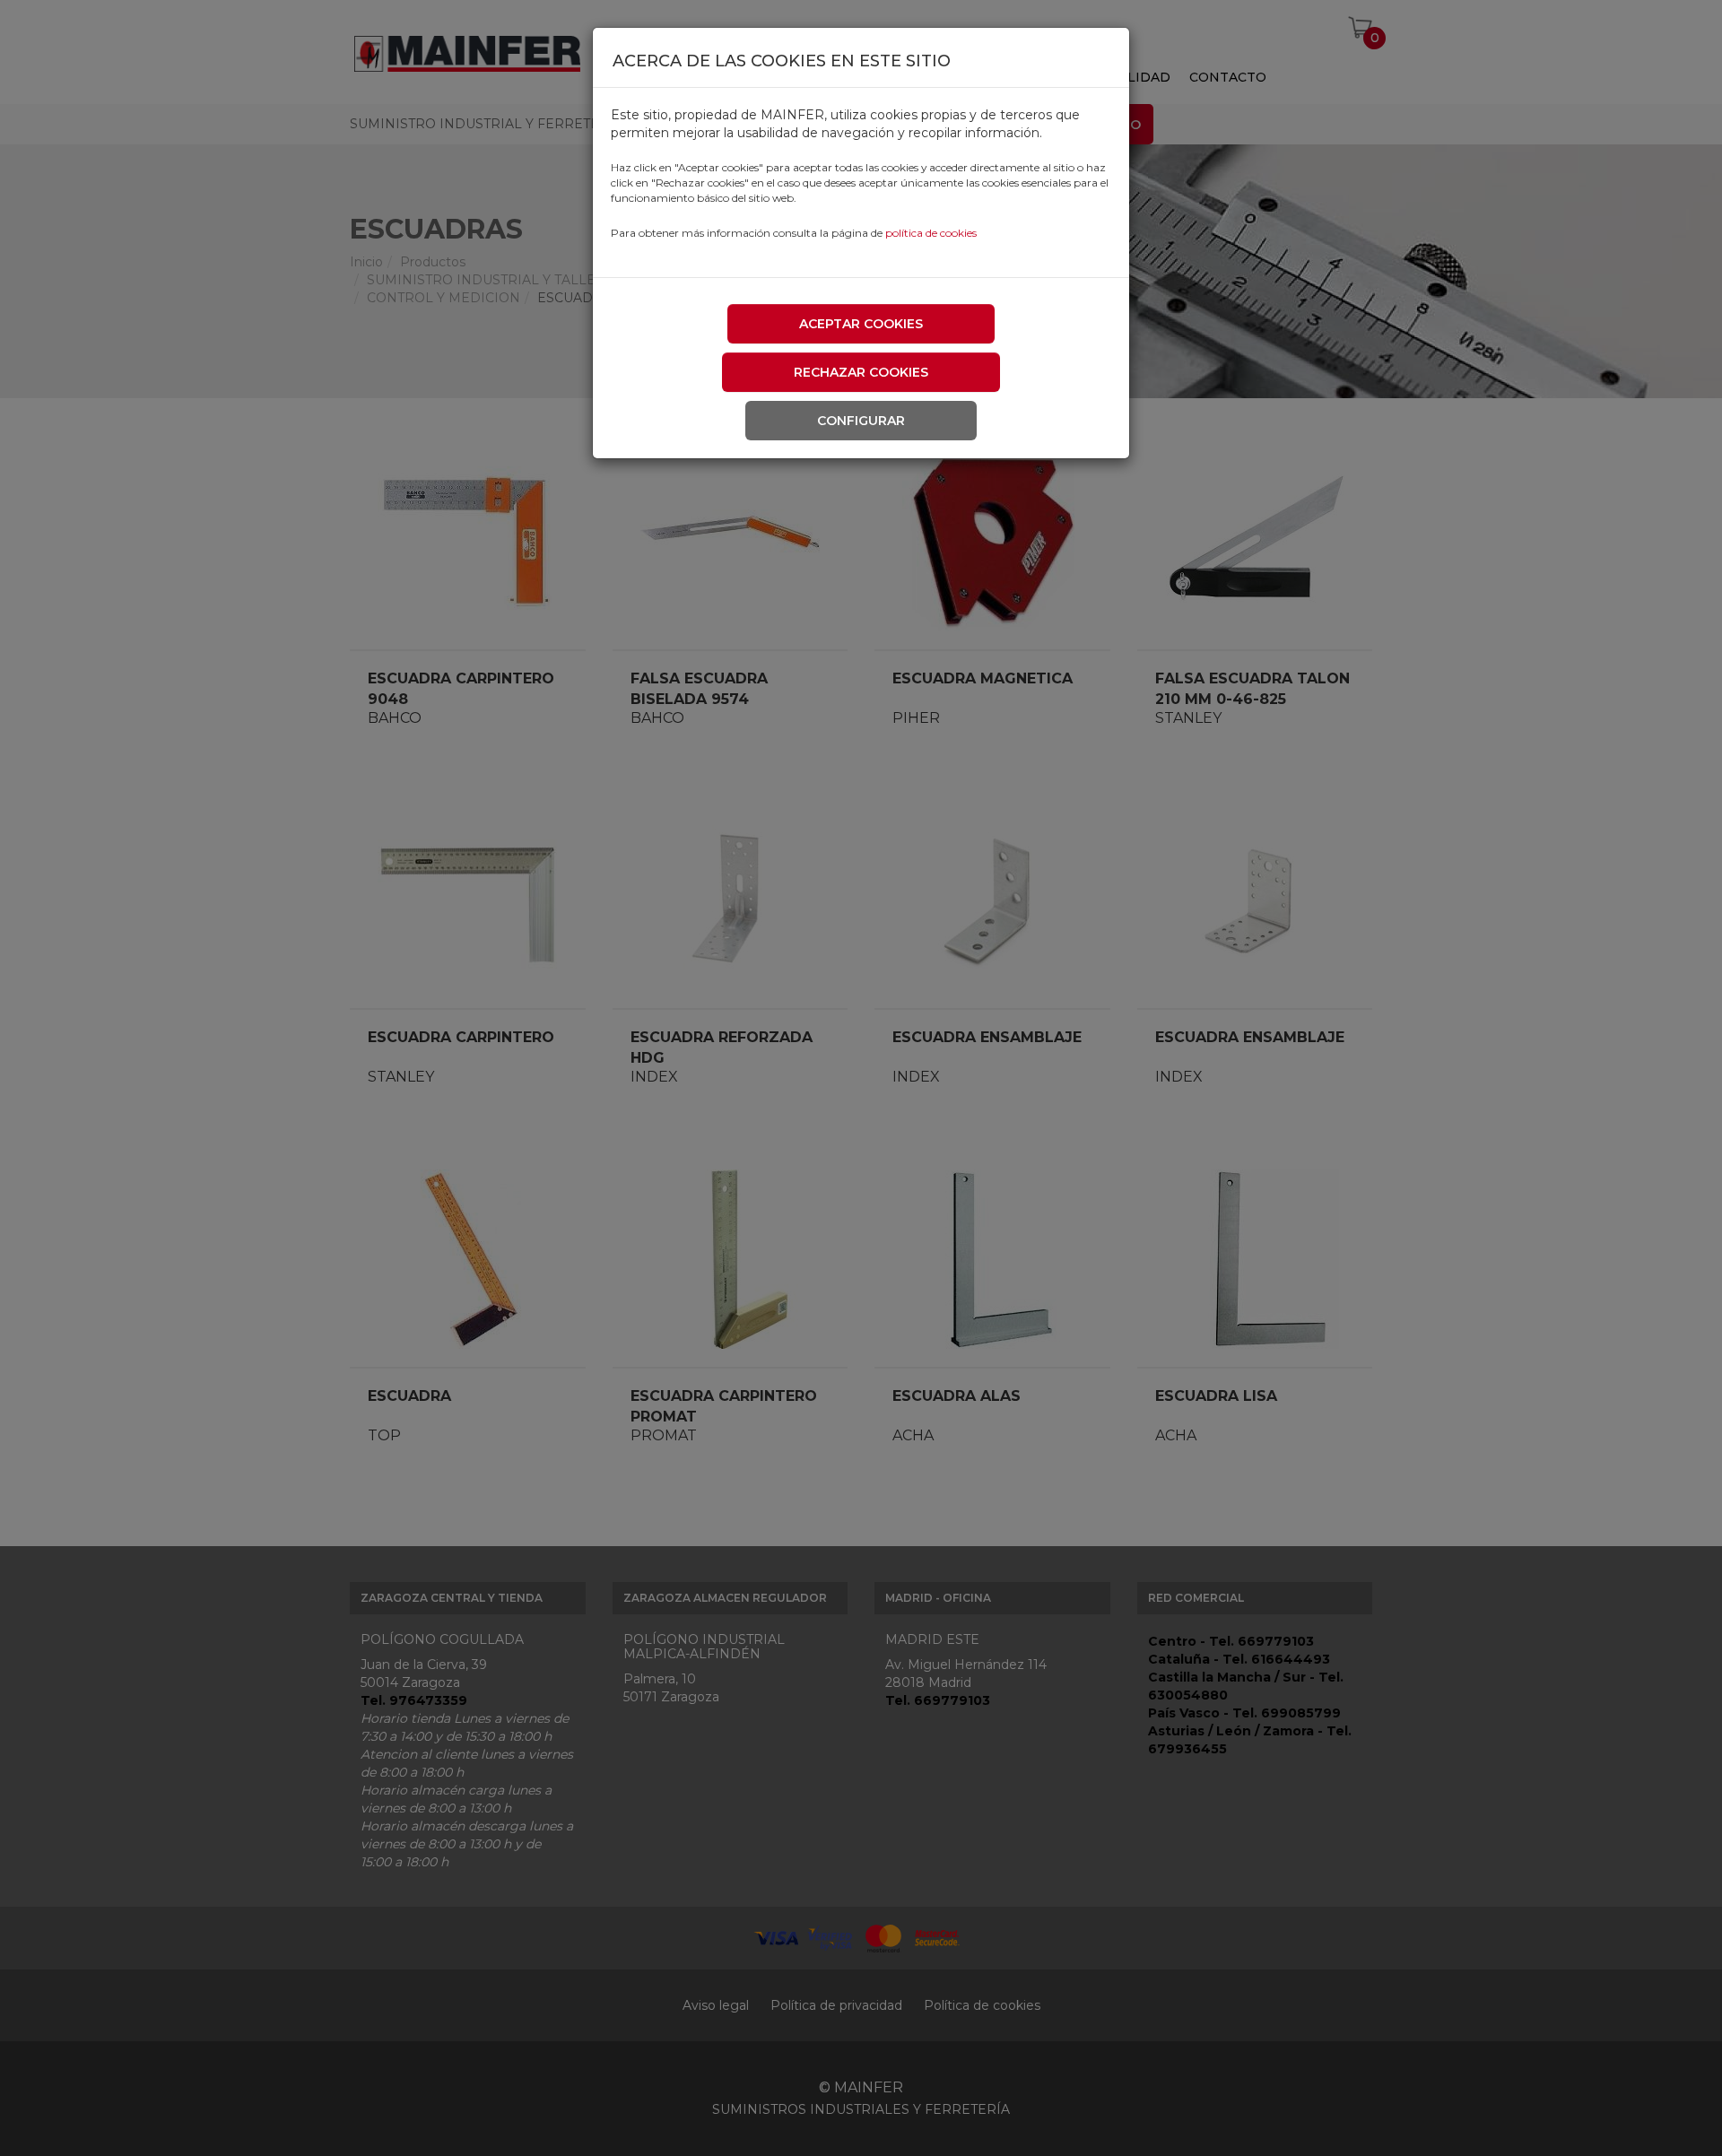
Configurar (861, 421)
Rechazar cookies (861, 372)
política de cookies (931, 233)
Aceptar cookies (861, 324)
